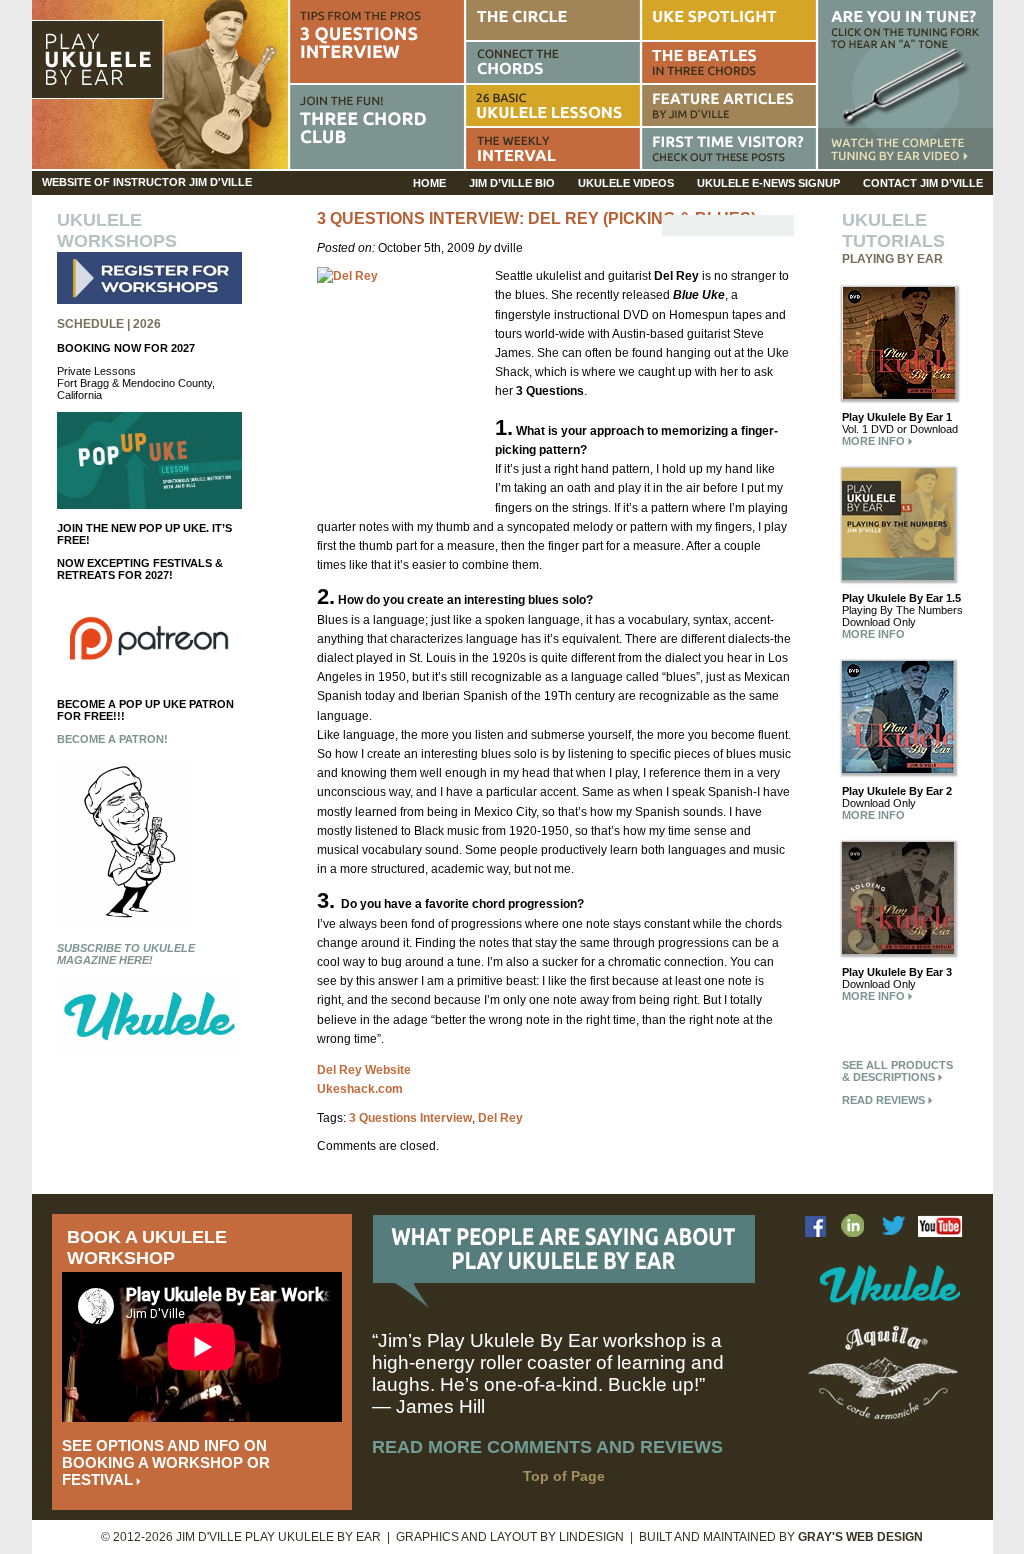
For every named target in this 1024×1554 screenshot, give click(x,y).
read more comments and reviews (547, 1447)
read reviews (885, 1100)
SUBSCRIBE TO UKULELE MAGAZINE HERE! (126, 954)
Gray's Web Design (860, 1537)
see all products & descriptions (897, 1071)
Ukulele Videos (626, 183)
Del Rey (500, 1118)
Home (429, 183)
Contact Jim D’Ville (923, 183)
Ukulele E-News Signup (768, 183)
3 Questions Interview (410, 1118)
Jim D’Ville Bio (512, 183)
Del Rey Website (364, 1070)
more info (875, 441)
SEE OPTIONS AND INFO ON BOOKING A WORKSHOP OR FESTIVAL (166, 1462)
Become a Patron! (112, 739)
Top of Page (564, 1476)
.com (360, 1089)
